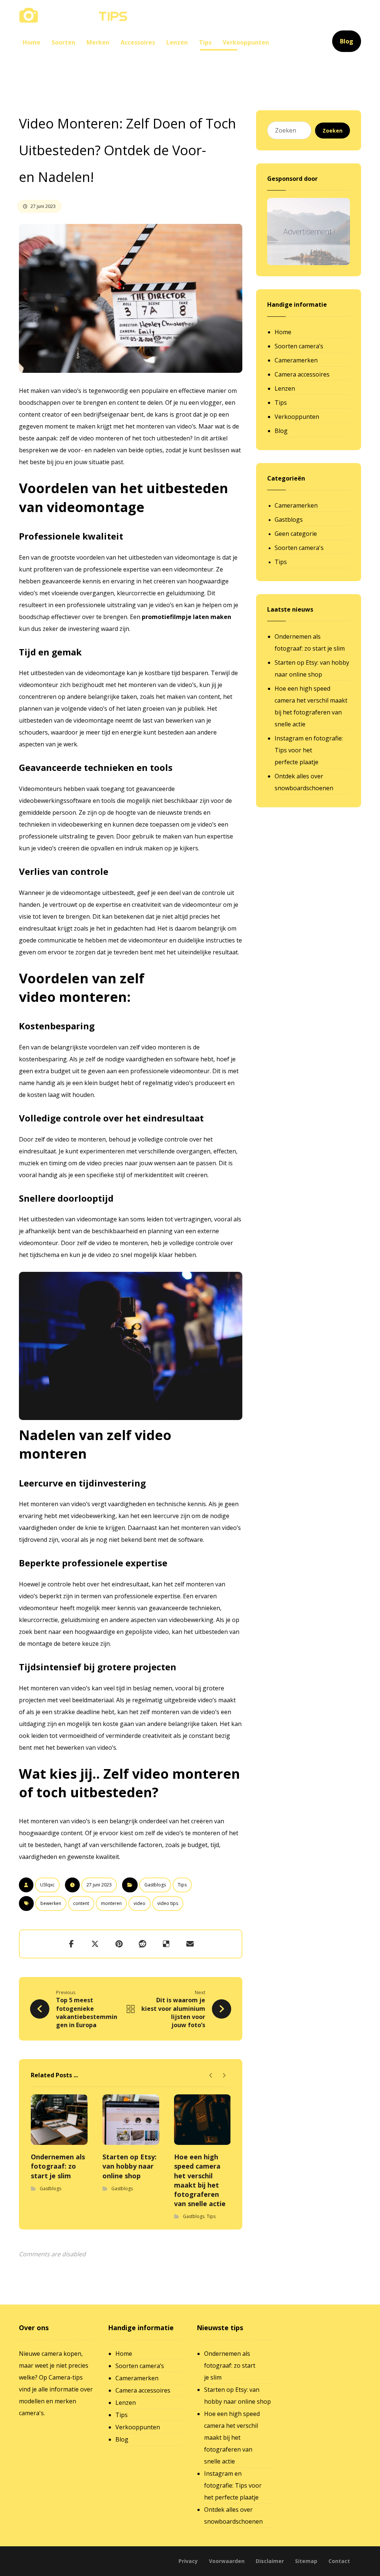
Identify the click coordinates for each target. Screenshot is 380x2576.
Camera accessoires (302, 374)
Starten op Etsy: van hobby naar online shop (312, 668)
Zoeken (332, 131)
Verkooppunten (297, 417)
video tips (168, 1903)
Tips (182, 1885)
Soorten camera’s (299, 346)
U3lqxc (47, 1885)
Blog (281, 431)
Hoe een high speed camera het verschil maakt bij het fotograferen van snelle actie (311, 706)
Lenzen (285, 388)
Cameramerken (296, 360)
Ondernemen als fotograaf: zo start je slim (310, 642)
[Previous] (211, 2075)
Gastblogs (155, 1885)
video (140, 1903)
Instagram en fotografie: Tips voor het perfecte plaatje (309, 750)
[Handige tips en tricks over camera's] (73, 15)
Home (283, 332)
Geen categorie (296, 534)
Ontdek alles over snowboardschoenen (304, 782)
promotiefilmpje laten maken (186, 617)
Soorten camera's (299, 548)
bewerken (51, 1903)
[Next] (224, 2075)
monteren (111, 1903)
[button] (71, 1944)
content (81, 1903)
